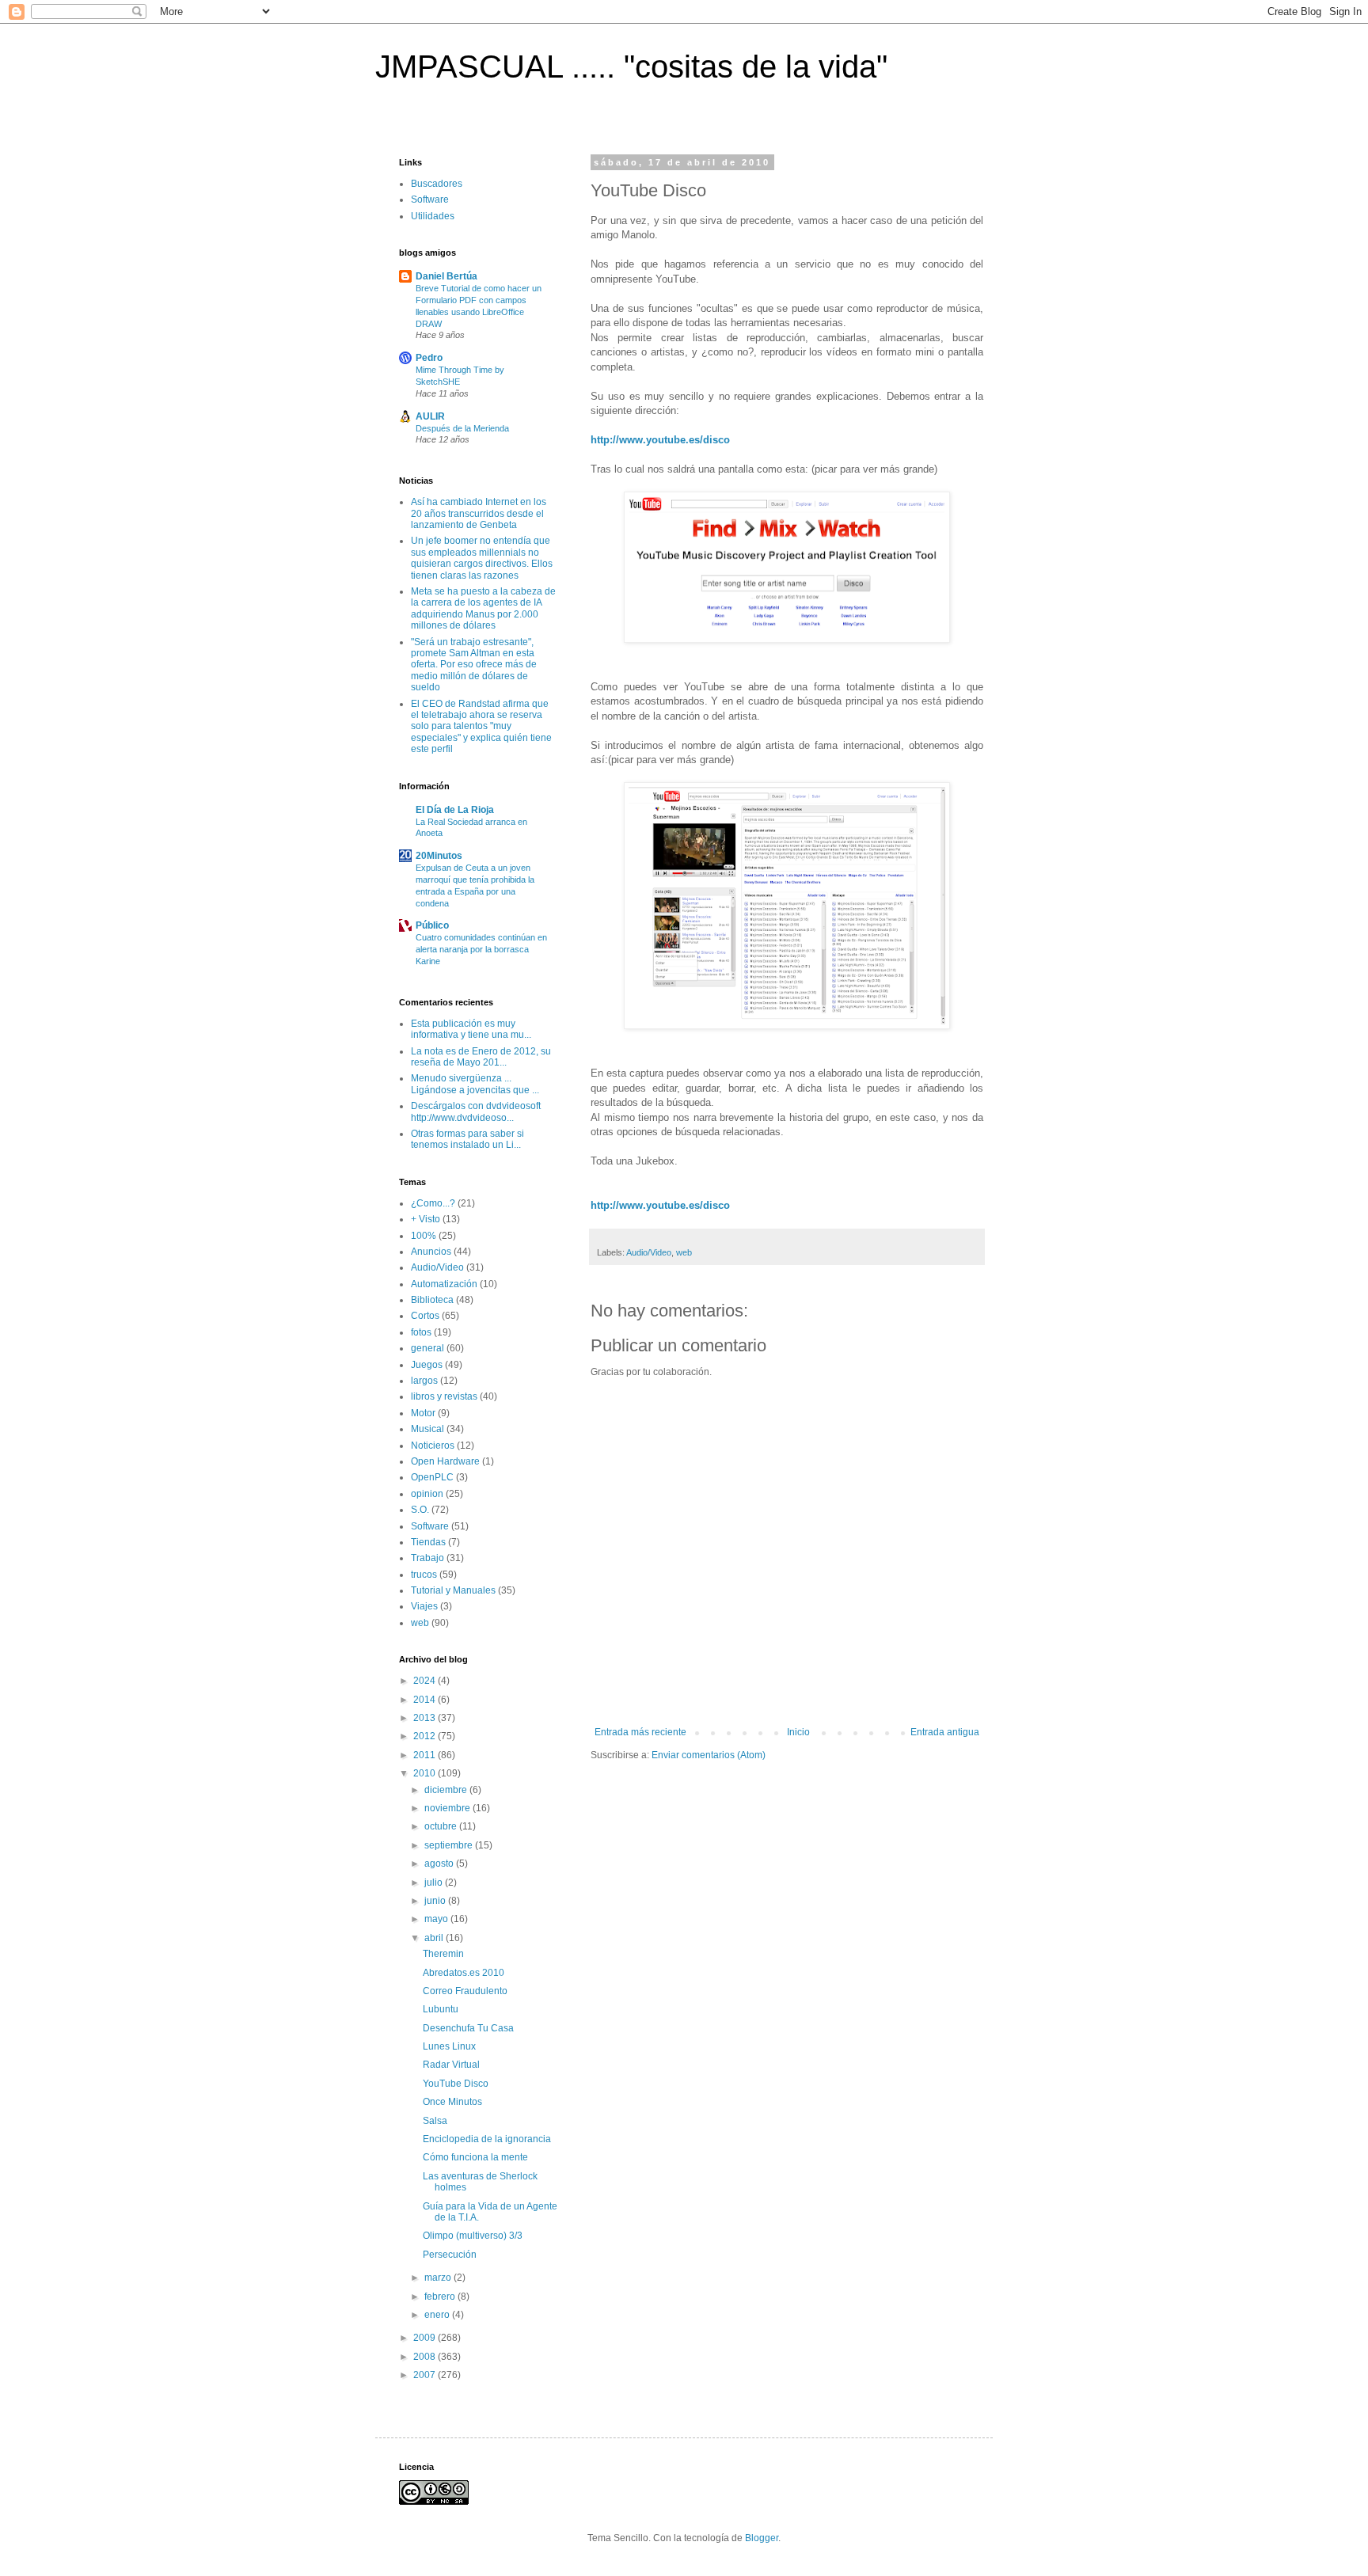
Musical (427, 1429)
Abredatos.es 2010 (464, 1973)
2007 (426, 2375)
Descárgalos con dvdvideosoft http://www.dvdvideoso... (476, 1111)
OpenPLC (432, 1477)
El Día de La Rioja (455, 810)
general (427, 1348)
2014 (426, 1700)
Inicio (798, 1732)
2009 (426, 2338)
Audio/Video (649, 1252)
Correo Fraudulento (465, 1991)
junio (436, 1901)
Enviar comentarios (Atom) (709, 1755)
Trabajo (427, 1558)
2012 (426, 1736)
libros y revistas (444, 1396)
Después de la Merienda (462, 428)
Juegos (427, 1365)
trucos (424, 1575)
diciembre (447, 1790)
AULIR (430, 416)
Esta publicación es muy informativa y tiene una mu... (471, 1029)
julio (435, 1883)
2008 (426, 2357)
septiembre (450, 1845)
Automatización (444, 1284)
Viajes (424, 1606)
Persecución (450, 2255)
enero (438, 2315)
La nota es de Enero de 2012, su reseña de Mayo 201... (481, 1057)
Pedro (429, 358)
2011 (426, 1755)
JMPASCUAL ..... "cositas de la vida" (631, 66)
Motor (423, 1413)
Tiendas (428, 1542)
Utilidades (433, 216)
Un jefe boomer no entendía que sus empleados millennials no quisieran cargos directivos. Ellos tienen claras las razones (482, 558)
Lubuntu (441, 2009)
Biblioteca (432, 1300)
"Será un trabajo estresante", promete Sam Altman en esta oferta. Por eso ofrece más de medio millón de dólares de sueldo (474, 665)
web (684, 1252)
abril (435, 1938)
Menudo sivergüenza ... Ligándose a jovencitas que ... (475, 1084)
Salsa (435, 2121)
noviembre (448, 1808)
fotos (421, 1332)
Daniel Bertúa (446, 276)
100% (424, 1236)
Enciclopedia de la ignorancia (487, 2139)
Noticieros (433, 1446)
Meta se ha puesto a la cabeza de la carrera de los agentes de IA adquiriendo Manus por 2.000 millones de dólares (483, 608)
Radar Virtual (451, 2065)
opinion (427, 1494)
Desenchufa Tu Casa (468, 2028)
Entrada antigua (945, 1732)
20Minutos (439, 856)
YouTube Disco (456, 2084)
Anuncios (431, 1252)
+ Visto (426, 1219)
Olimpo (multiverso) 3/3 (473, 2236)
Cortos (425, 1316)
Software (430, 199)
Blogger (762, 2538)
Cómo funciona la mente (475, 2157)
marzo (439, 2278)
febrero (441, 2297)
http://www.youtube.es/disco (660, 440)
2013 (426, 1718)
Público (432, 925)
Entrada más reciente (640, 1732)
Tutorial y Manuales (453, 1590)
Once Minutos (452, 2102)
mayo (437, 1919)
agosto (440, 1864)
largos (424, 1381)
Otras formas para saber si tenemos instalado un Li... (467, 1139)
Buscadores (437, 184)
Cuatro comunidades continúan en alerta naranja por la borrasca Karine (481, 949)
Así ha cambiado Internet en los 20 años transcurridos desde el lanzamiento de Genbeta (479, 513)
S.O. (420, 1510)
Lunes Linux (449, 2046)
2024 (426, 1681)
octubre (442, 1826)
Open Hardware (445, 1461)
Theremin (443, 1954)
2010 (426, 1773)
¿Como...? (433, 1203)
